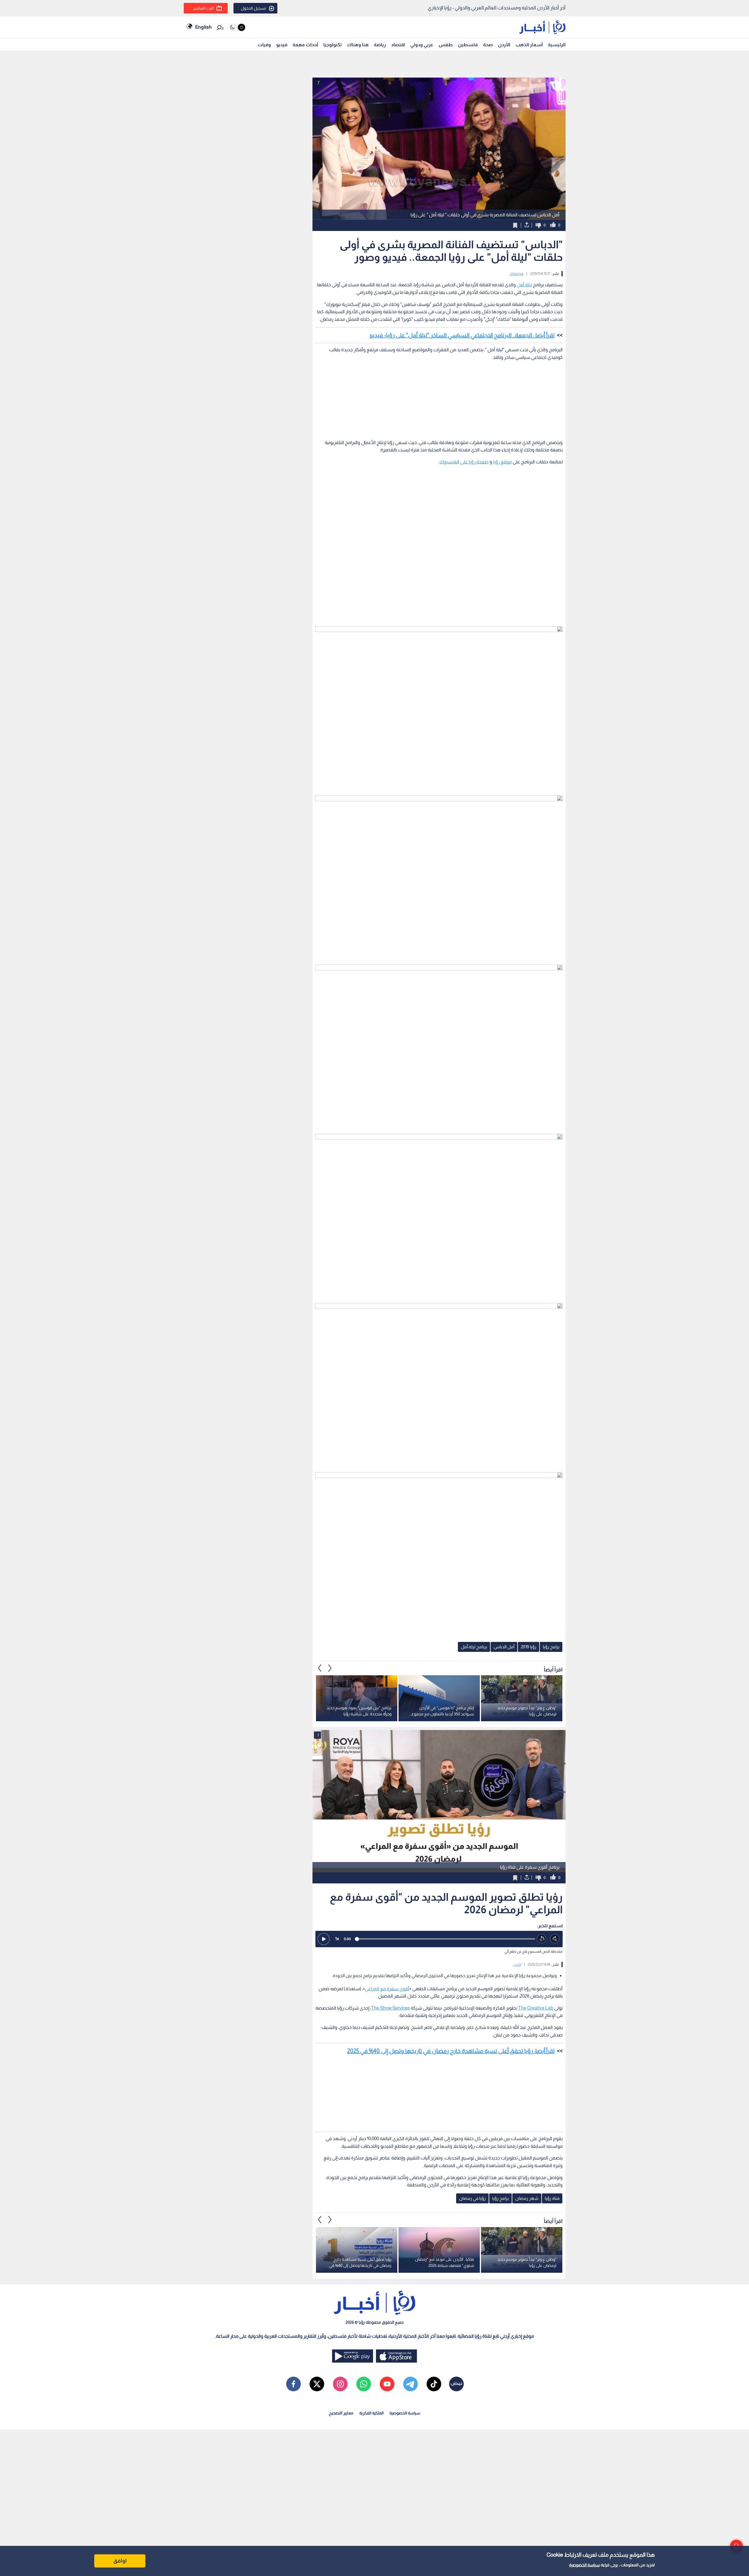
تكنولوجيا (333, 45)
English (203, 27)
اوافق (120, 2561)
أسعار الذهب (529, 45)
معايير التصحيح (341, 2413)
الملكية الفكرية (371, 2413)
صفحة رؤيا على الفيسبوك (464, 462)
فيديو (282, 45)
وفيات (264, 45)
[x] (317, 2384)
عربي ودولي (422, 45)
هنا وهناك (358, 45)
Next (320, 1668)
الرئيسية (557, 45)
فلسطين (468, 45)
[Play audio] (324, 1939)
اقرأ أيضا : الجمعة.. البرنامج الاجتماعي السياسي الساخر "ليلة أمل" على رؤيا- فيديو (462, 335)
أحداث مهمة (305, 45)
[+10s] (555, 1939)
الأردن (504, 45)
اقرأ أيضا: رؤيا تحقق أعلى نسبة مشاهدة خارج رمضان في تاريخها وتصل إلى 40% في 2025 (451, 2051)
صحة (488, 45)
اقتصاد (398, 45)
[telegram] (410, 2384)
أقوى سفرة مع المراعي (387, 1989)
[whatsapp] (364, 2384)
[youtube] (387, 2384)
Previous (330, 1668)
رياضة (380, 45)
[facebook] (293, 2384)
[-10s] (542, 1939)
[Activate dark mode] (237, 27)
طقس (446, 45)
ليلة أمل (524, 285)
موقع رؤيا (502, 462)
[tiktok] (434, 2384)
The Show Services (390, 2008)
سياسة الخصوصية (584, 2565)
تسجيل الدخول (253, 8)
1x (337, 1939)
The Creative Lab (536, 2008)
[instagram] (340, 2384)
